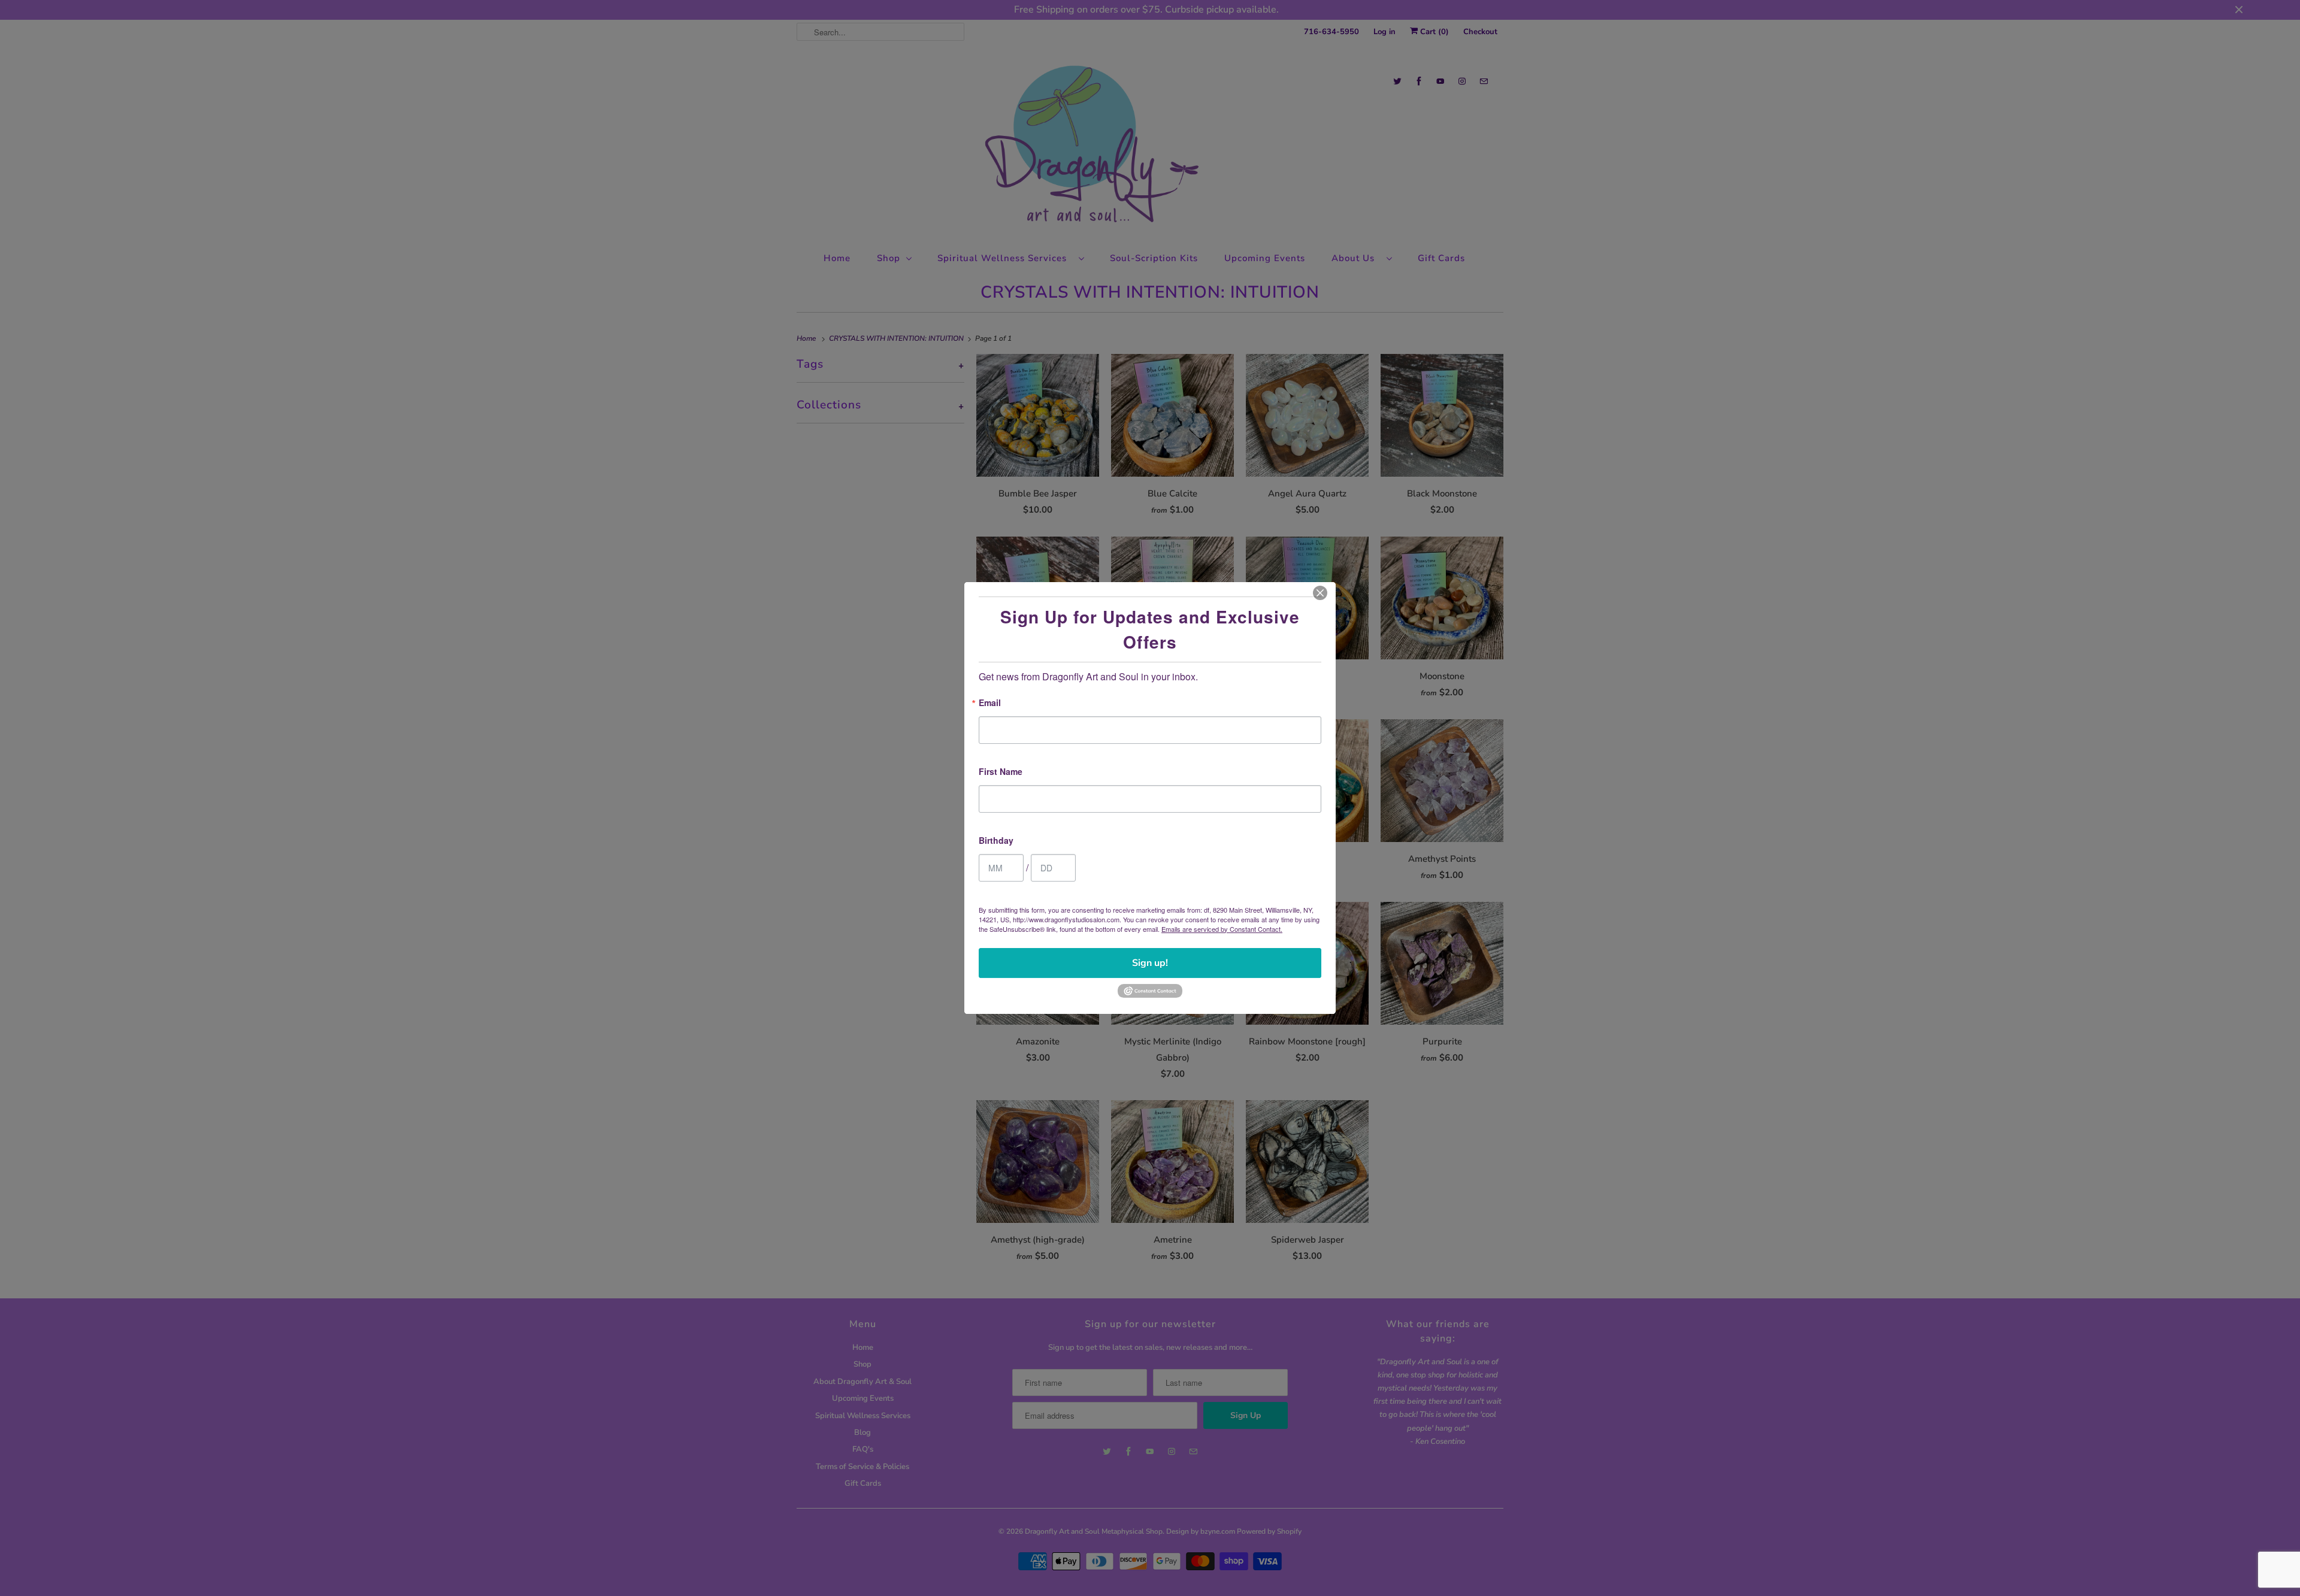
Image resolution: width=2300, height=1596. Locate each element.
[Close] (1320, 593)
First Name (1001, 772)
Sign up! (1150, 963)
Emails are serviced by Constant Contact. (1222, 929)
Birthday (996, 841)
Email (990, 703)
